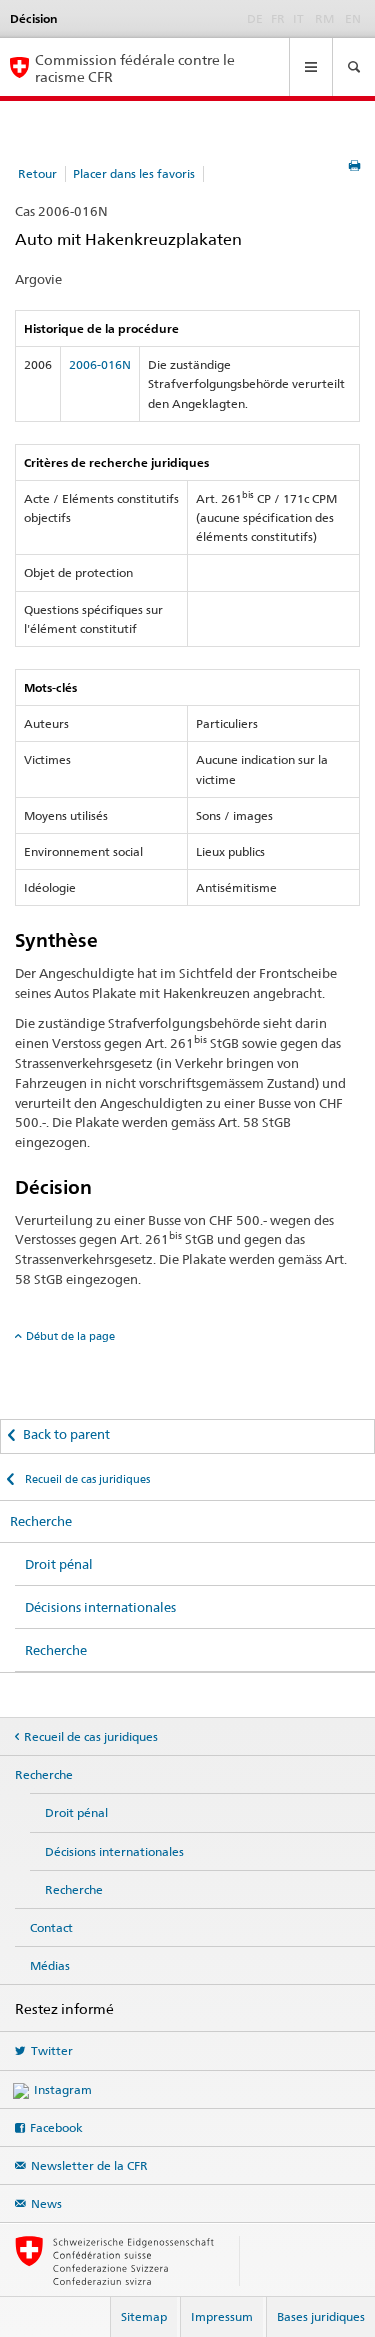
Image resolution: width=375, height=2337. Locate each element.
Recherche (41, 1521)
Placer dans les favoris (134, 173)
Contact (51, 1927)
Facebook (56, 2127)
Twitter (52, 2050)
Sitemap (144, 2316)
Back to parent (66, 1434)
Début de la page (70, 1336)
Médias (50, 1965)
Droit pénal (59, 1564)
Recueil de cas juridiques (86, 1479)
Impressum (222, 2316)
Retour (37, 173)
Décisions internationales (100, 1607)
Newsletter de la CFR (89, 2165)
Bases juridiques (321, 2316)
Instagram (63, 2089)
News (46, 2203)
